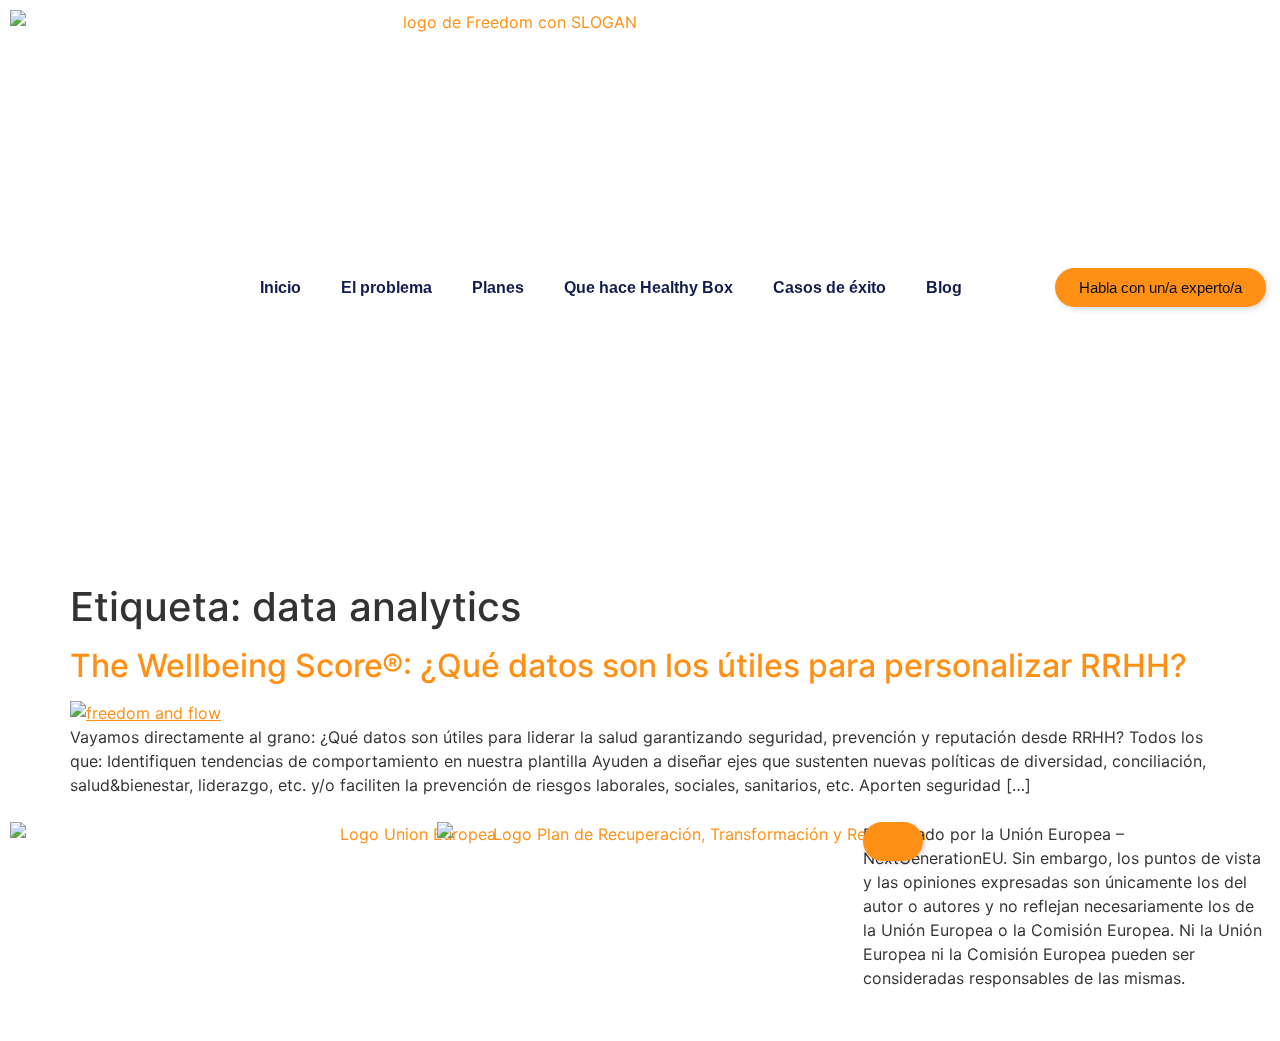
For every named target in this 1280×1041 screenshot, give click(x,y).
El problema (386, 287)
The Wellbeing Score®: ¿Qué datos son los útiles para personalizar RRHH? (628, 665)
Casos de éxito (829, 287)
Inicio (280, 287)
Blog (944, 287)
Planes (498, 287)
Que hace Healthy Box (648, 287)
